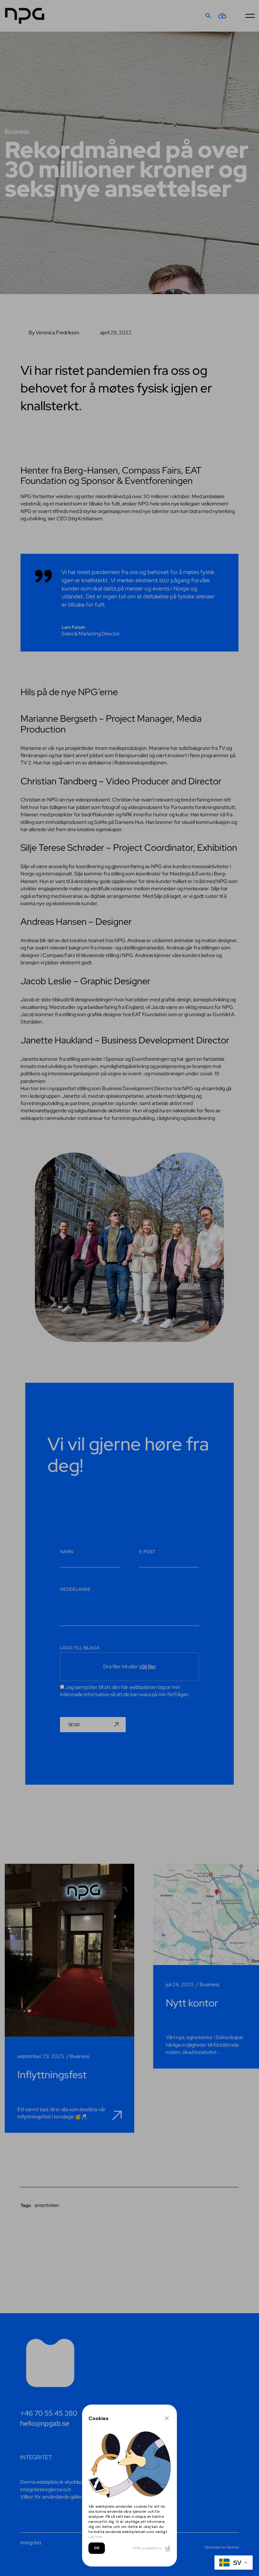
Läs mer (96, 2537)
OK (97, 2548)
